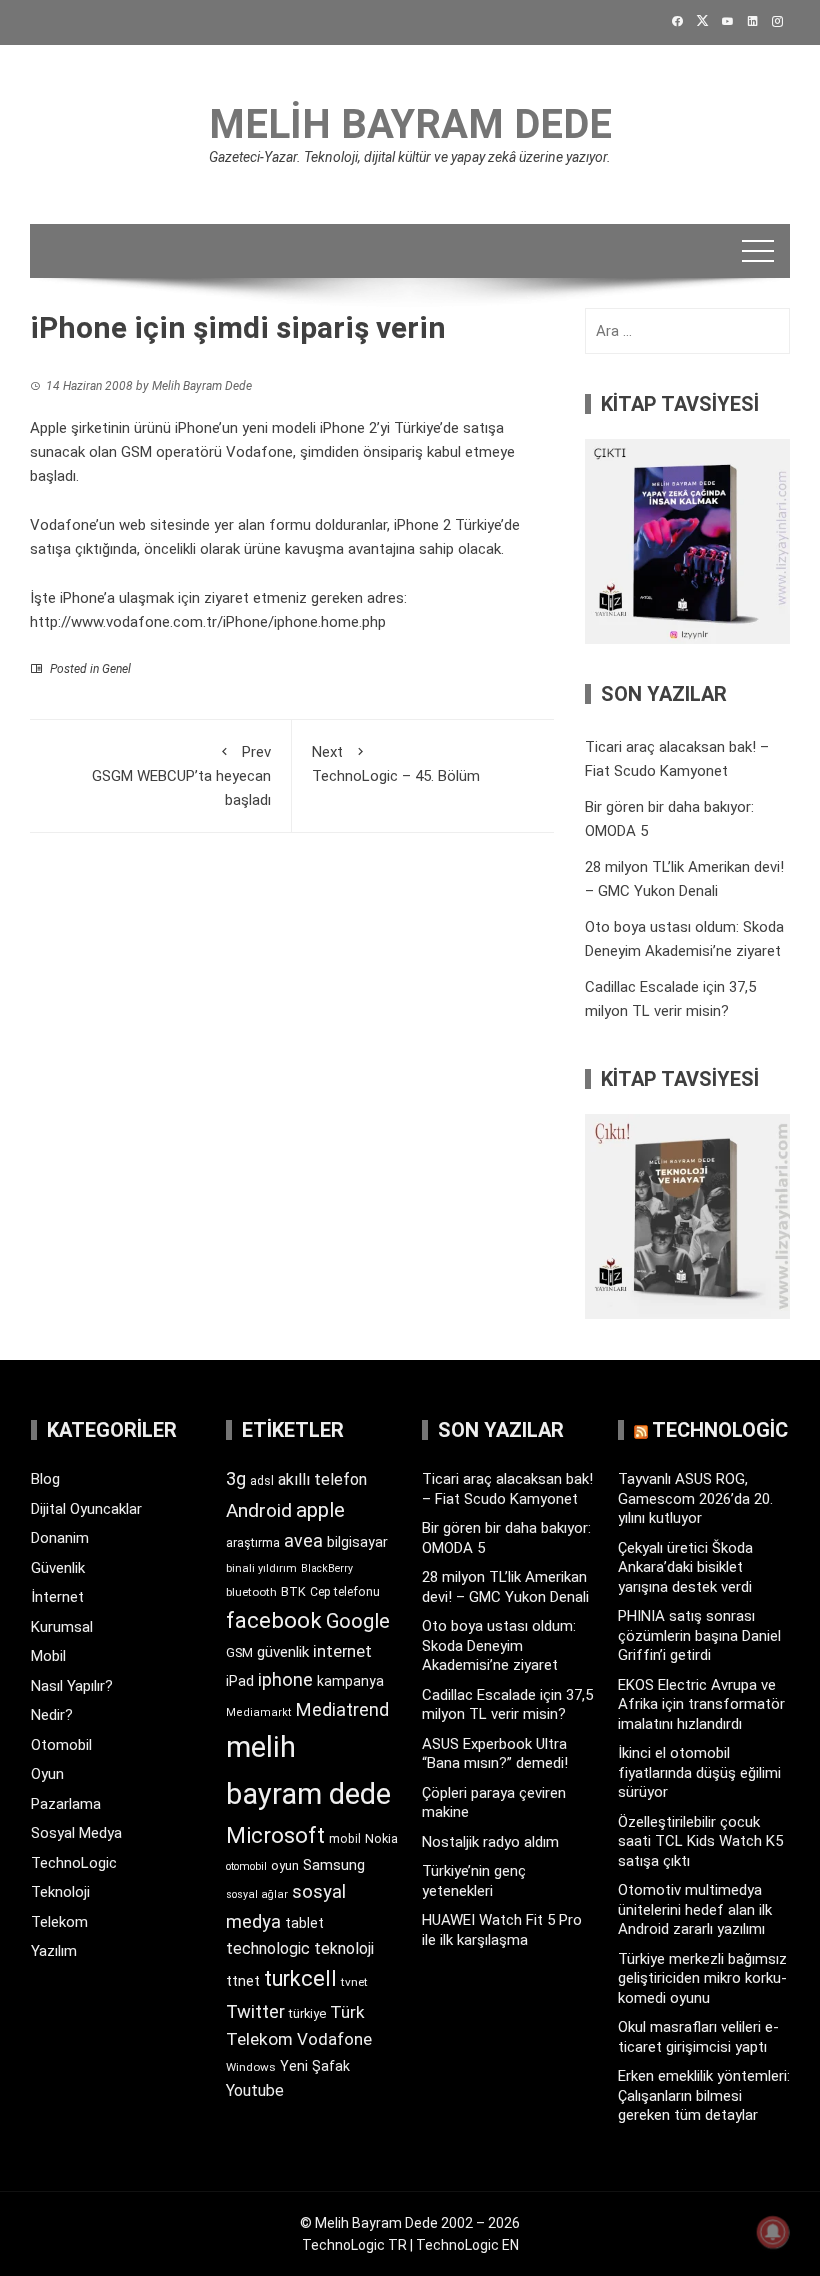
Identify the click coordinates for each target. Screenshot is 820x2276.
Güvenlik (58, 1568)
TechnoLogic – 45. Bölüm (396, 764)
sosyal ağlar (257, 1894)
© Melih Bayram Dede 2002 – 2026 (410, 2223)
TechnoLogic (74, 1863)
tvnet (354, 1982)
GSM (239, 1652)
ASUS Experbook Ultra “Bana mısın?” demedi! (495, 1754)
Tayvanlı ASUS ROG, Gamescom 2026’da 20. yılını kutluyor (695, 1498)
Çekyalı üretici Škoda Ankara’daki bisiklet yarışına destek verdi (685, 1567)
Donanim (60, 1538)
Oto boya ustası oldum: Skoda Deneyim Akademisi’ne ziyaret (499, 1645)
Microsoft (275, 1835)
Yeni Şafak (315, 2066)
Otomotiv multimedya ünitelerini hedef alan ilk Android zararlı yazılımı (695, 1909)
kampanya (350, 1681)
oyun (285, 1865)
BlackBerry (327, 1568)
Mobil (48, 1656)
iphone (285, 1679)
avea (303, 1540)
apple (320, 1510)
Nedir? (52, 1715)
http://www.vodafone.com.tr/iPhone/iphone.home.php (208, 622)
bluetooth (251, 1592)
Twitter (255, 2011)
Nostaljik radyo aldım (490, 1842)
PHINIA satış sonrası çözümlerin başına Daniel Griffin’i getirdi (699, 1635)
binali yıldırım (261, 1568)
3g (236, 1478)
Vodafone (334, 2039)
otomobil (246, 1866)
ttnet (243, 1981)
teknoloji (344, 1948)
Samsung (334, 1865)
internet (342, 1651)
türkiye (307, 2013)
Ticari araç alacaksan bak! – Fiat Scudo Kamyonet (507, 1489)
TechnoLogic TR (354, 2245)
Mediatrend (342, 1709)
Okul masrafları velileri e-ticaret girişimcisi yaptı (698, 2037)
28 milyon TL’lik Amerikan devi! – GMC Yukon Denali (505, 1587)
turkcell (300, 1978)
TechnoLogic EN (467, 2245)
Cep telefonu (345, 1592)
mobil (345, 1839)
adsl (262, 1481)
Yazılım (54, 1951)
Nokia (381, 1838)
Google (358, 1621)
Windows (251, 2067)
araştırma (253, 1542)
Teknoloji (60, 1892)
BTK (293, 1591)
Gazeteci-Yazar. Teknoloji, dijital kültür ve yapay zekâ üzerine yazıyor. (410, 157)
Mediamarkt (259, 1712)
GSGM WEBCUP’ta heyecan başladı (181, 776)
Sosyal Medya (76, 1833)
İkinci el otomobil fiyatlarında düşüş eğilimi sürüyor (699, 1772)
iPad (240, 1681)
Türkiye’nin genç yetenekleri (474, 1881)
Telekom (59, 1922)
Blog (45, 1479)
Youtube (255, 2090)
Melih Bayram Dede (410, 124)
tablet (304, 1923)
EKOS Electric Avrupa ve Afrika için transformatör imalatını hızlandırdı (701, 1704)
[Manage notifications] (773, 2232)
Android (259, 1510)
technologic (268, 1948)
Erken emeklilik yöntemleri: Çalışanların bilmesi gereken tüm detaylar (704, 2095)
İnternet (57, 1597)
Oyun (47, 1774)
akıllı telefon (322, 1479)
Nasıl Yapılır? (72, 1686)
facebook (274, 1620)
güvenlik (283, 1652)
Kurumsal (62, 1627)
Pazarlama (66, 1804)
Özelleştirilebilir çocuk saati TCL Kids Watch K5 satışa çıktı (700, 1841)
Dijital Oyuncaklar (86, 1509)
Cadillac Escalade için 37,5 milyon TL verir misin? (507, 1705)
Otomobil (61, 1745)
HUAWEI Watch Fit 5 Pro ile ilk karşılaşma (502, 1930)
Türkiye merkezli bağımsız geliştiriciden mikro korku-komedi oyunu (702, 1978)
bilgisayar (357, 1542)
